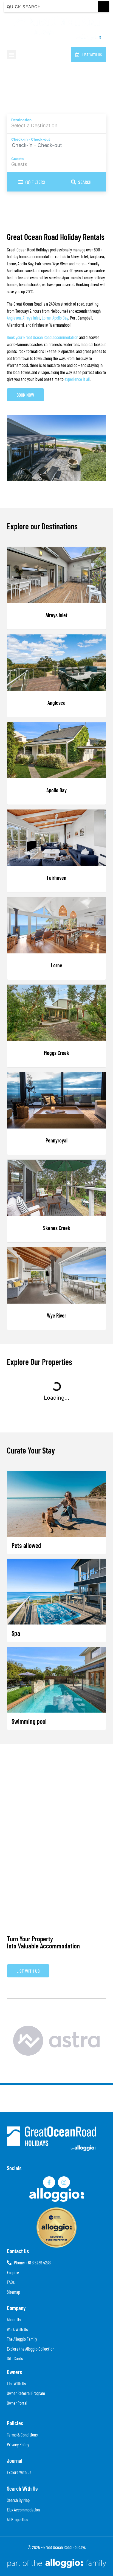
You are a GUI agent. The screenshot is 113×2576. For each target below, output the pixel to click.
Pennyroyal (56, 1140)
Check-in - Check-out (31, 139)
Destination (21, 120)
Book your (15, 337)
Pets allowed (26, 1545)
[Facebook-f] (49, 2182)
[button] (11, 55)
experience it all (77, 379)
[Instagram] (64, 2182)
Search (85, 182)
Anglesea (14, 318)
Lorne (46, 318)
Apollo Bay (60, 318)
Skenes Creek (57, 1228)
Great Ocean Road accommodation (51, 337)
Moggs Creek (56, 1053)
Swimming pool (29, 1721)
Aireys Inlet (31, 318)
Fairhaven (57, 878)
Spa (16, 1633)
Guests (17, 159)
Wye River (56, 1315)
